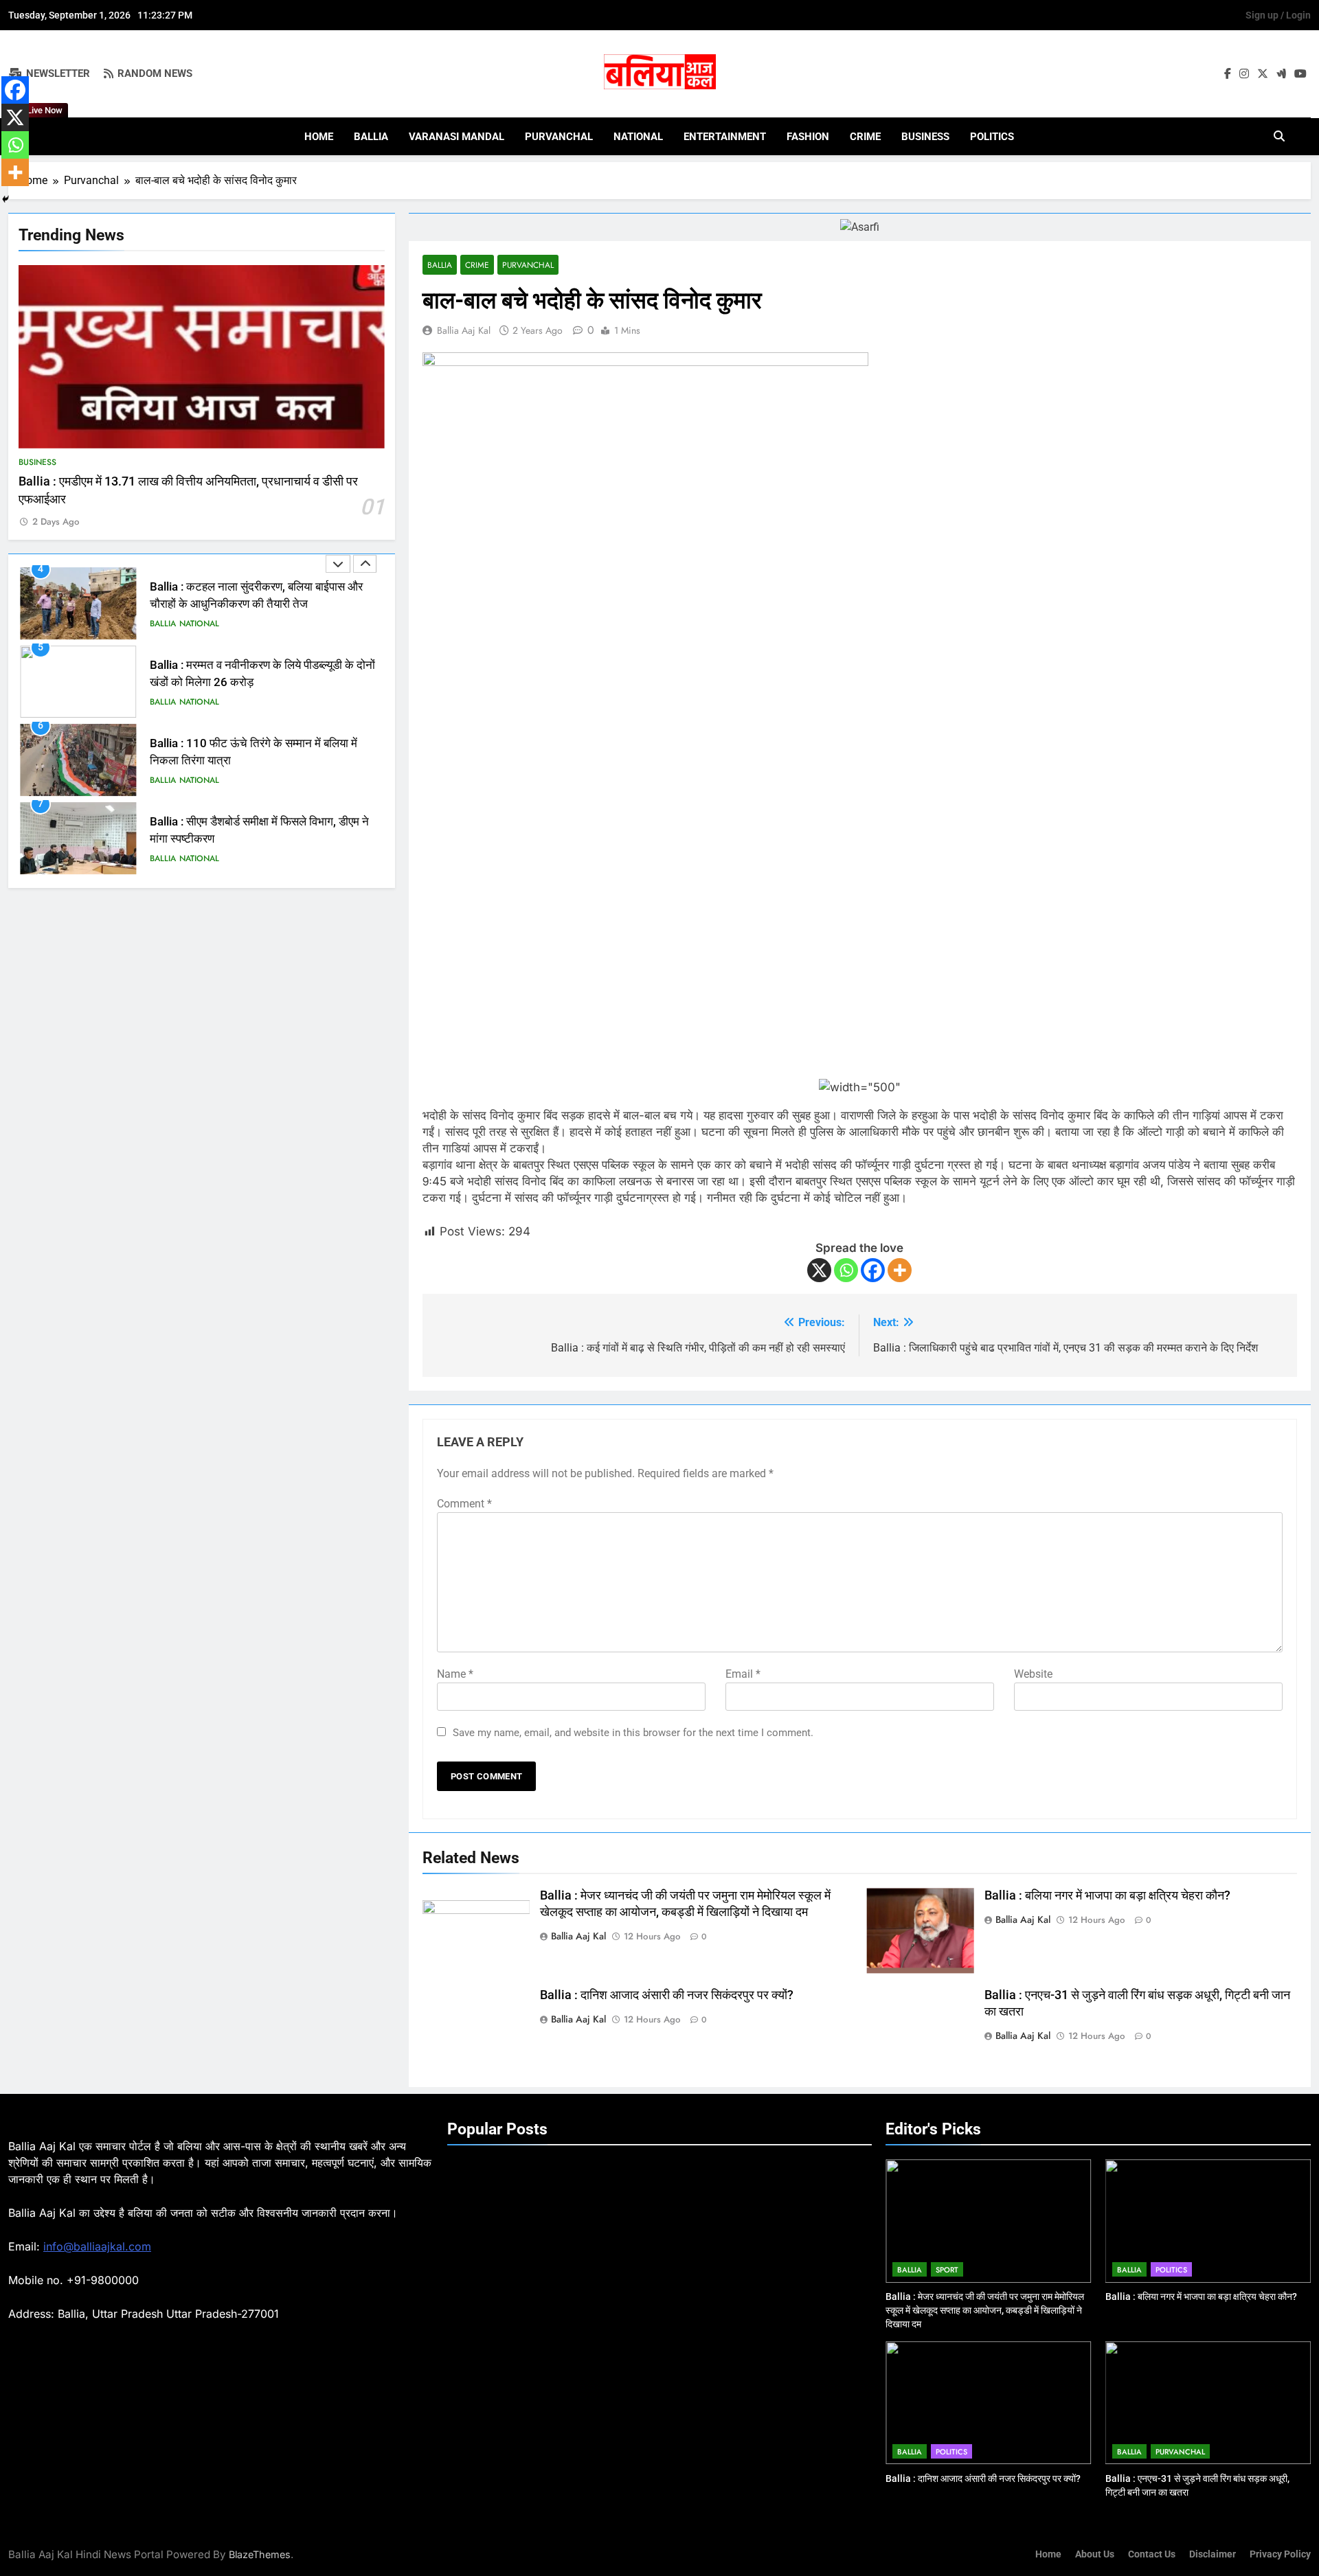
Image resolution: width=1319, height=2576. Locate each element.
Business (925, 137)
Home (319, 137)
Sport (947, 2270)
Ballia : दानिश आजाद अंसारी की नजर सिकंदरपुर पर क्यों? (667, 1995)
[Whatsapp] (846, 1270)
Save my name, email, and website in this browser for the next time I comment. (633, 1733)
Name (455, 1674)
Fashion (808, 137)
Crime (865, 137)
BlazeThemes (260, 2554)
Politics (992, 137)
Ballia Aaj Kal (464, 330)
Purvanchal (559, 137)
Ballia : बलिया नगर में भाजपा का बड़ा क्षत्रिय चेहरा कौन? (1107, 1895)
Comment (464, 1504)
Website (1033, 1674)
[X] (819, 1270)
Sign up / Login (1278, 15)
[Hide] (5, 199)
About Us (1095, 2554)
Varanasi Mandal (456, 137)
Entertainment (725, 137)
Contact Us (1152, 2554)
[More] (900, 1270)
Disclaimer (1213, 2554)
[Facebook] (873, 1270)
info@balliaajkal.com (97, 2246)
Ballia (371, 137)
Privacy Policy (1280, 2554)
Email (743, 1674)
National (638, 137)
